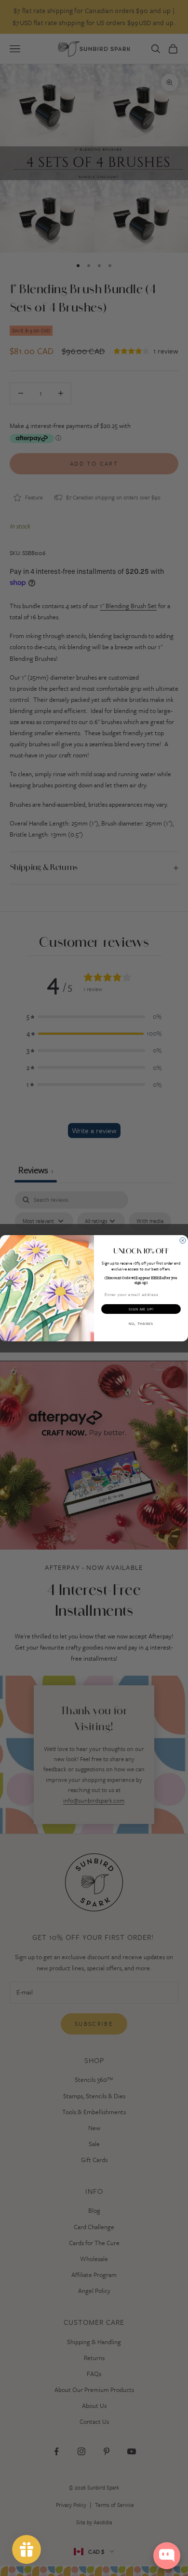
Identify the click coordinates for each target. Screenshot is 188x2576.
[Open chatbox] (167, 2556)
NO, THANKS (141, 1323)
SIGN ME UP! (141, 1309)
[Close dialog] (183, 1240)
